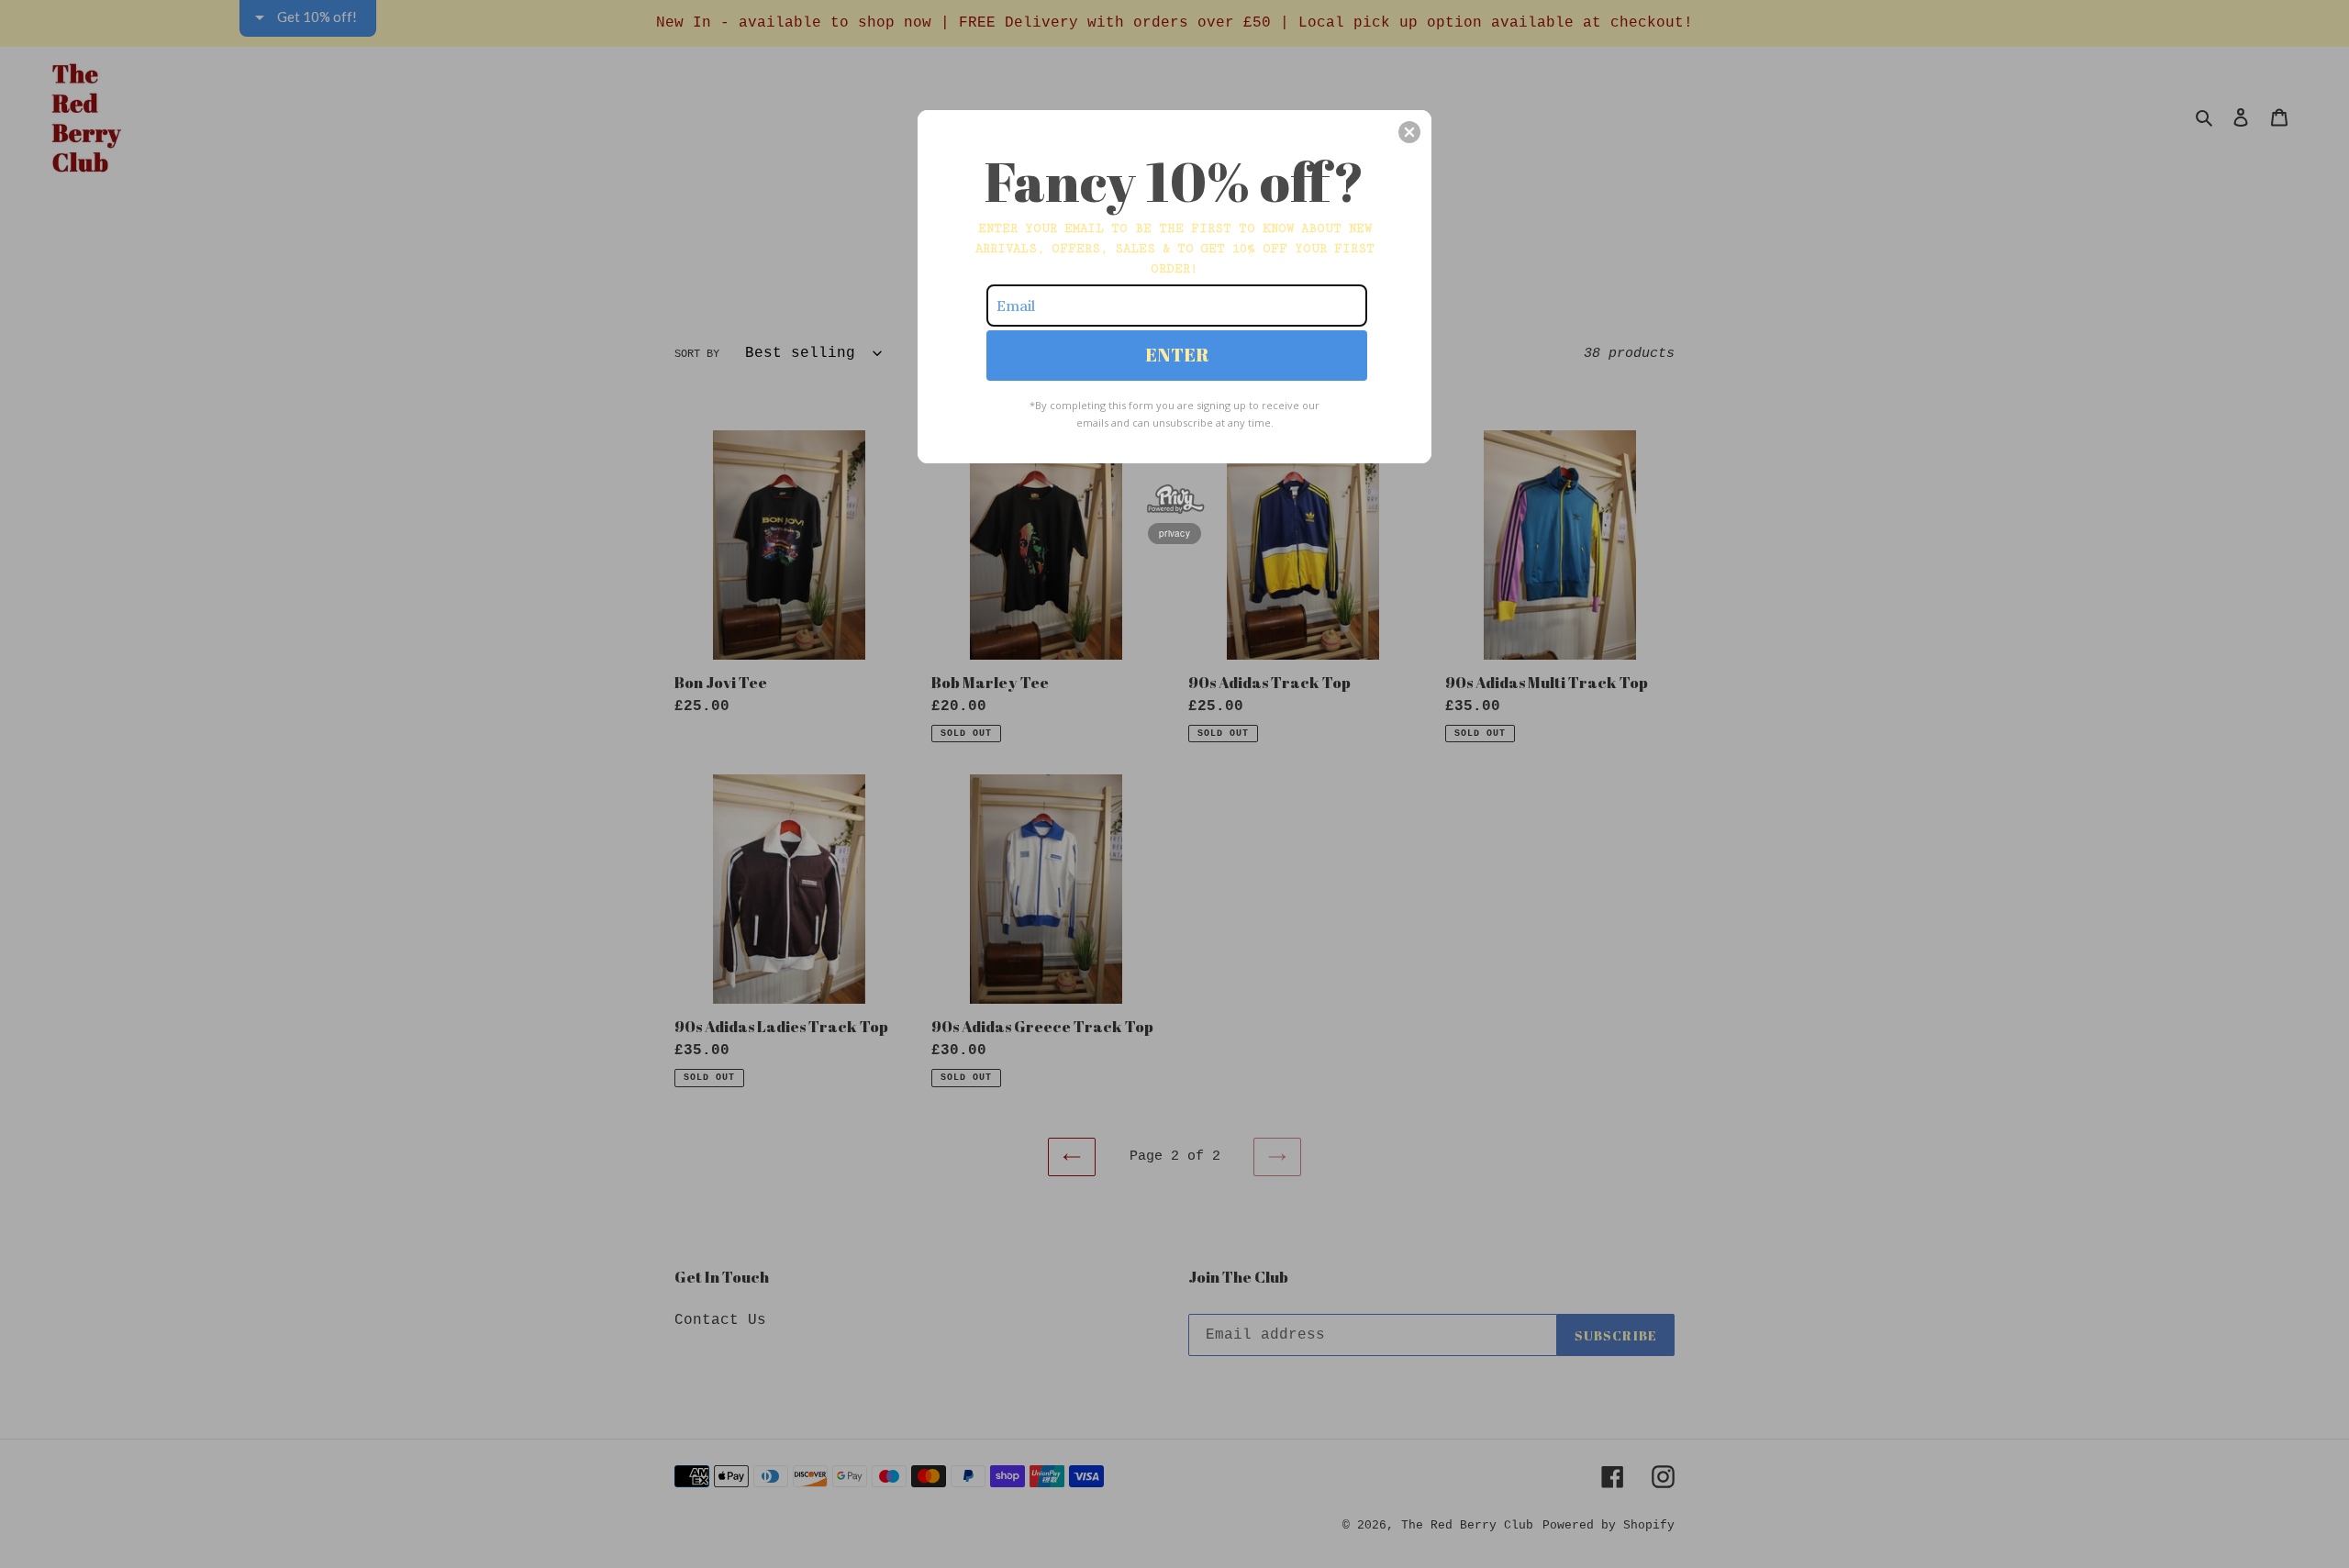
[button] (1409, 132)
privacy (1174, 533)
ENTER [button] (1177, 355)
